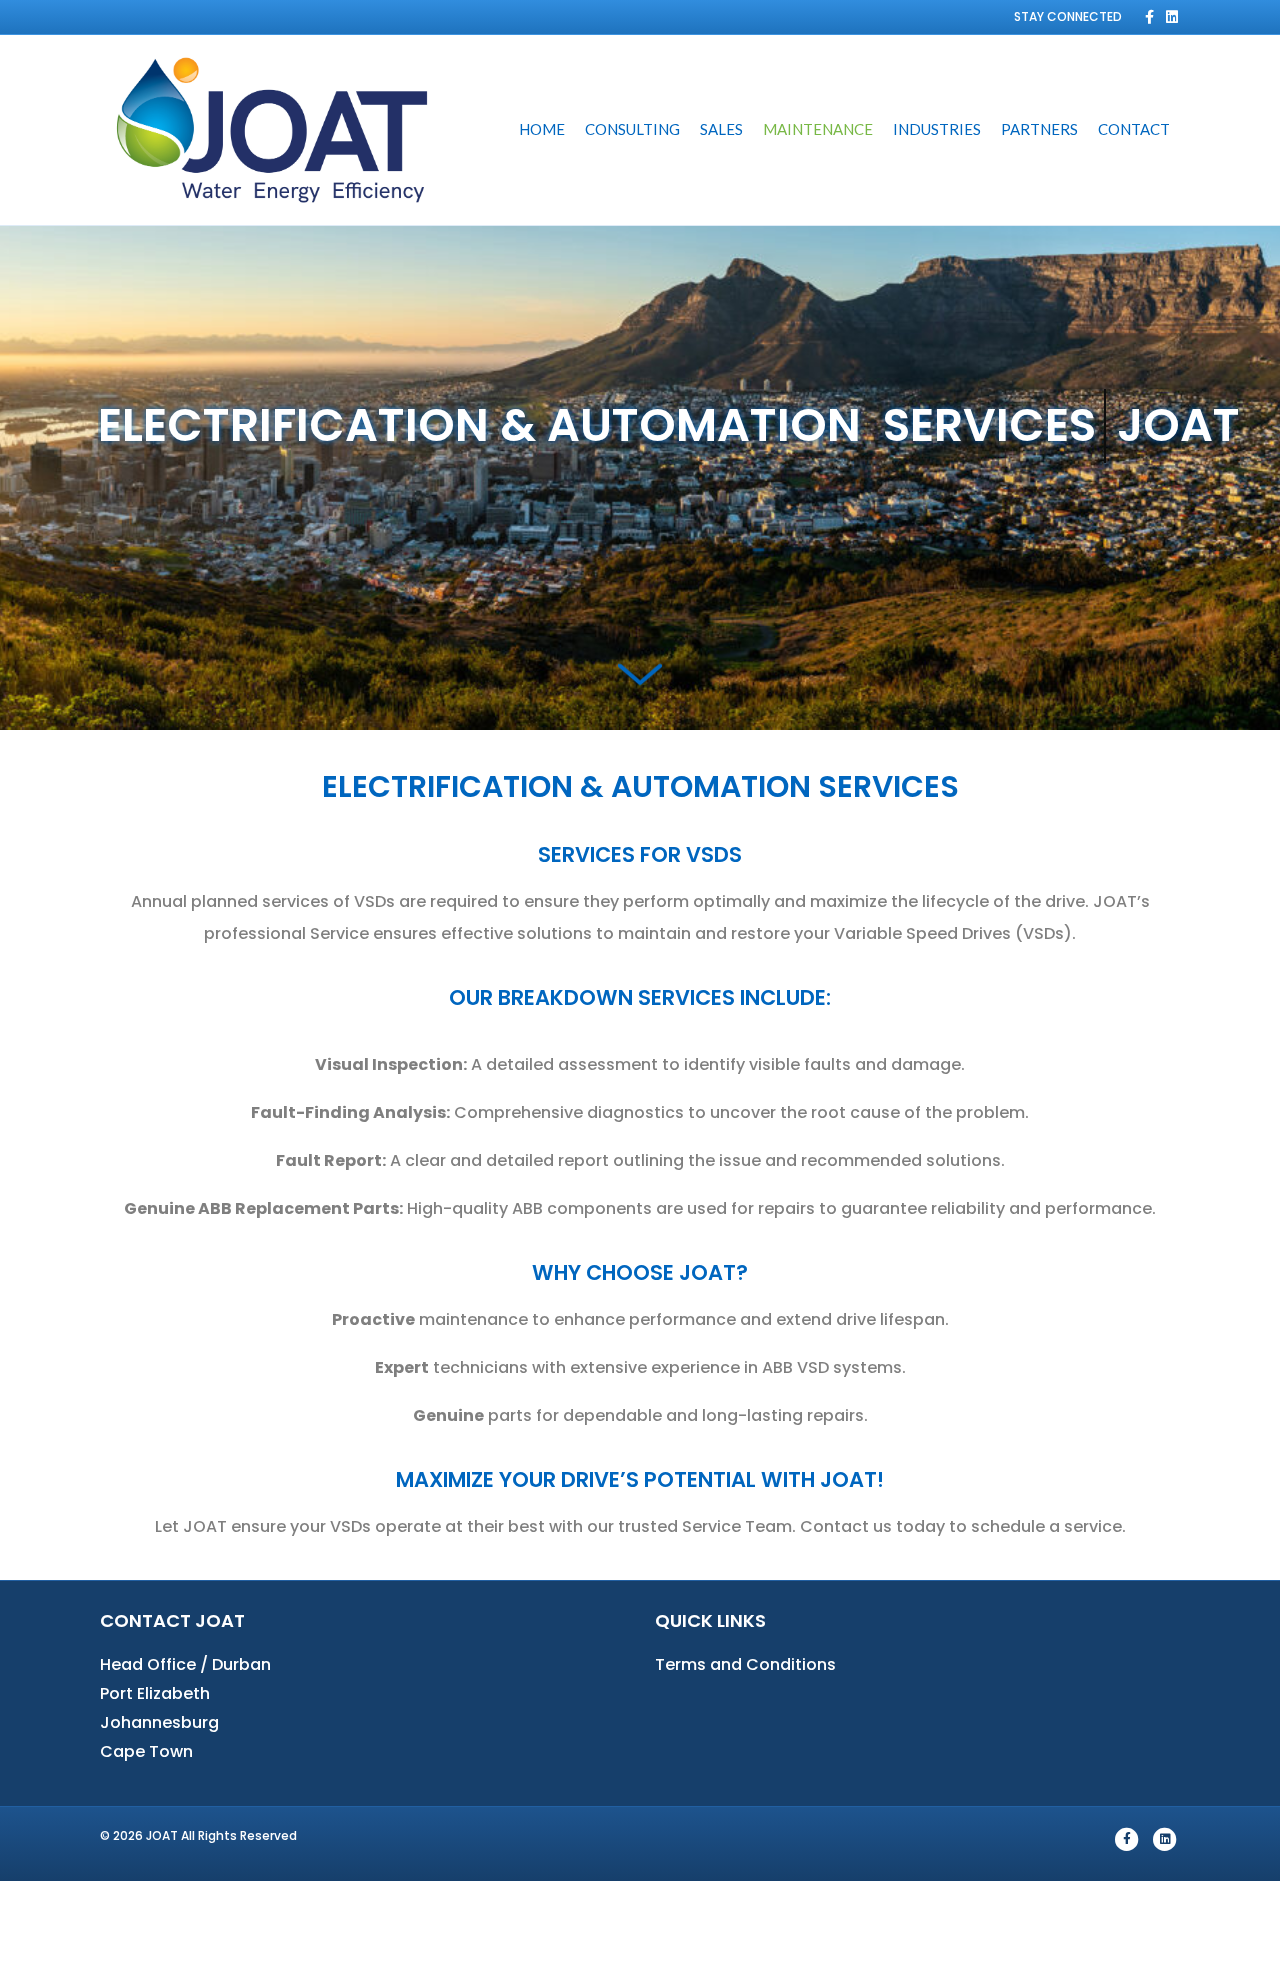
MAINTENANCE (818, 129)
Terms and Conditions (745, 1664)
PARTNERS (1039, 129)
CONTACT (1134, 129)
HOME (542, 129)
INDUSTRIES (937, 129)
